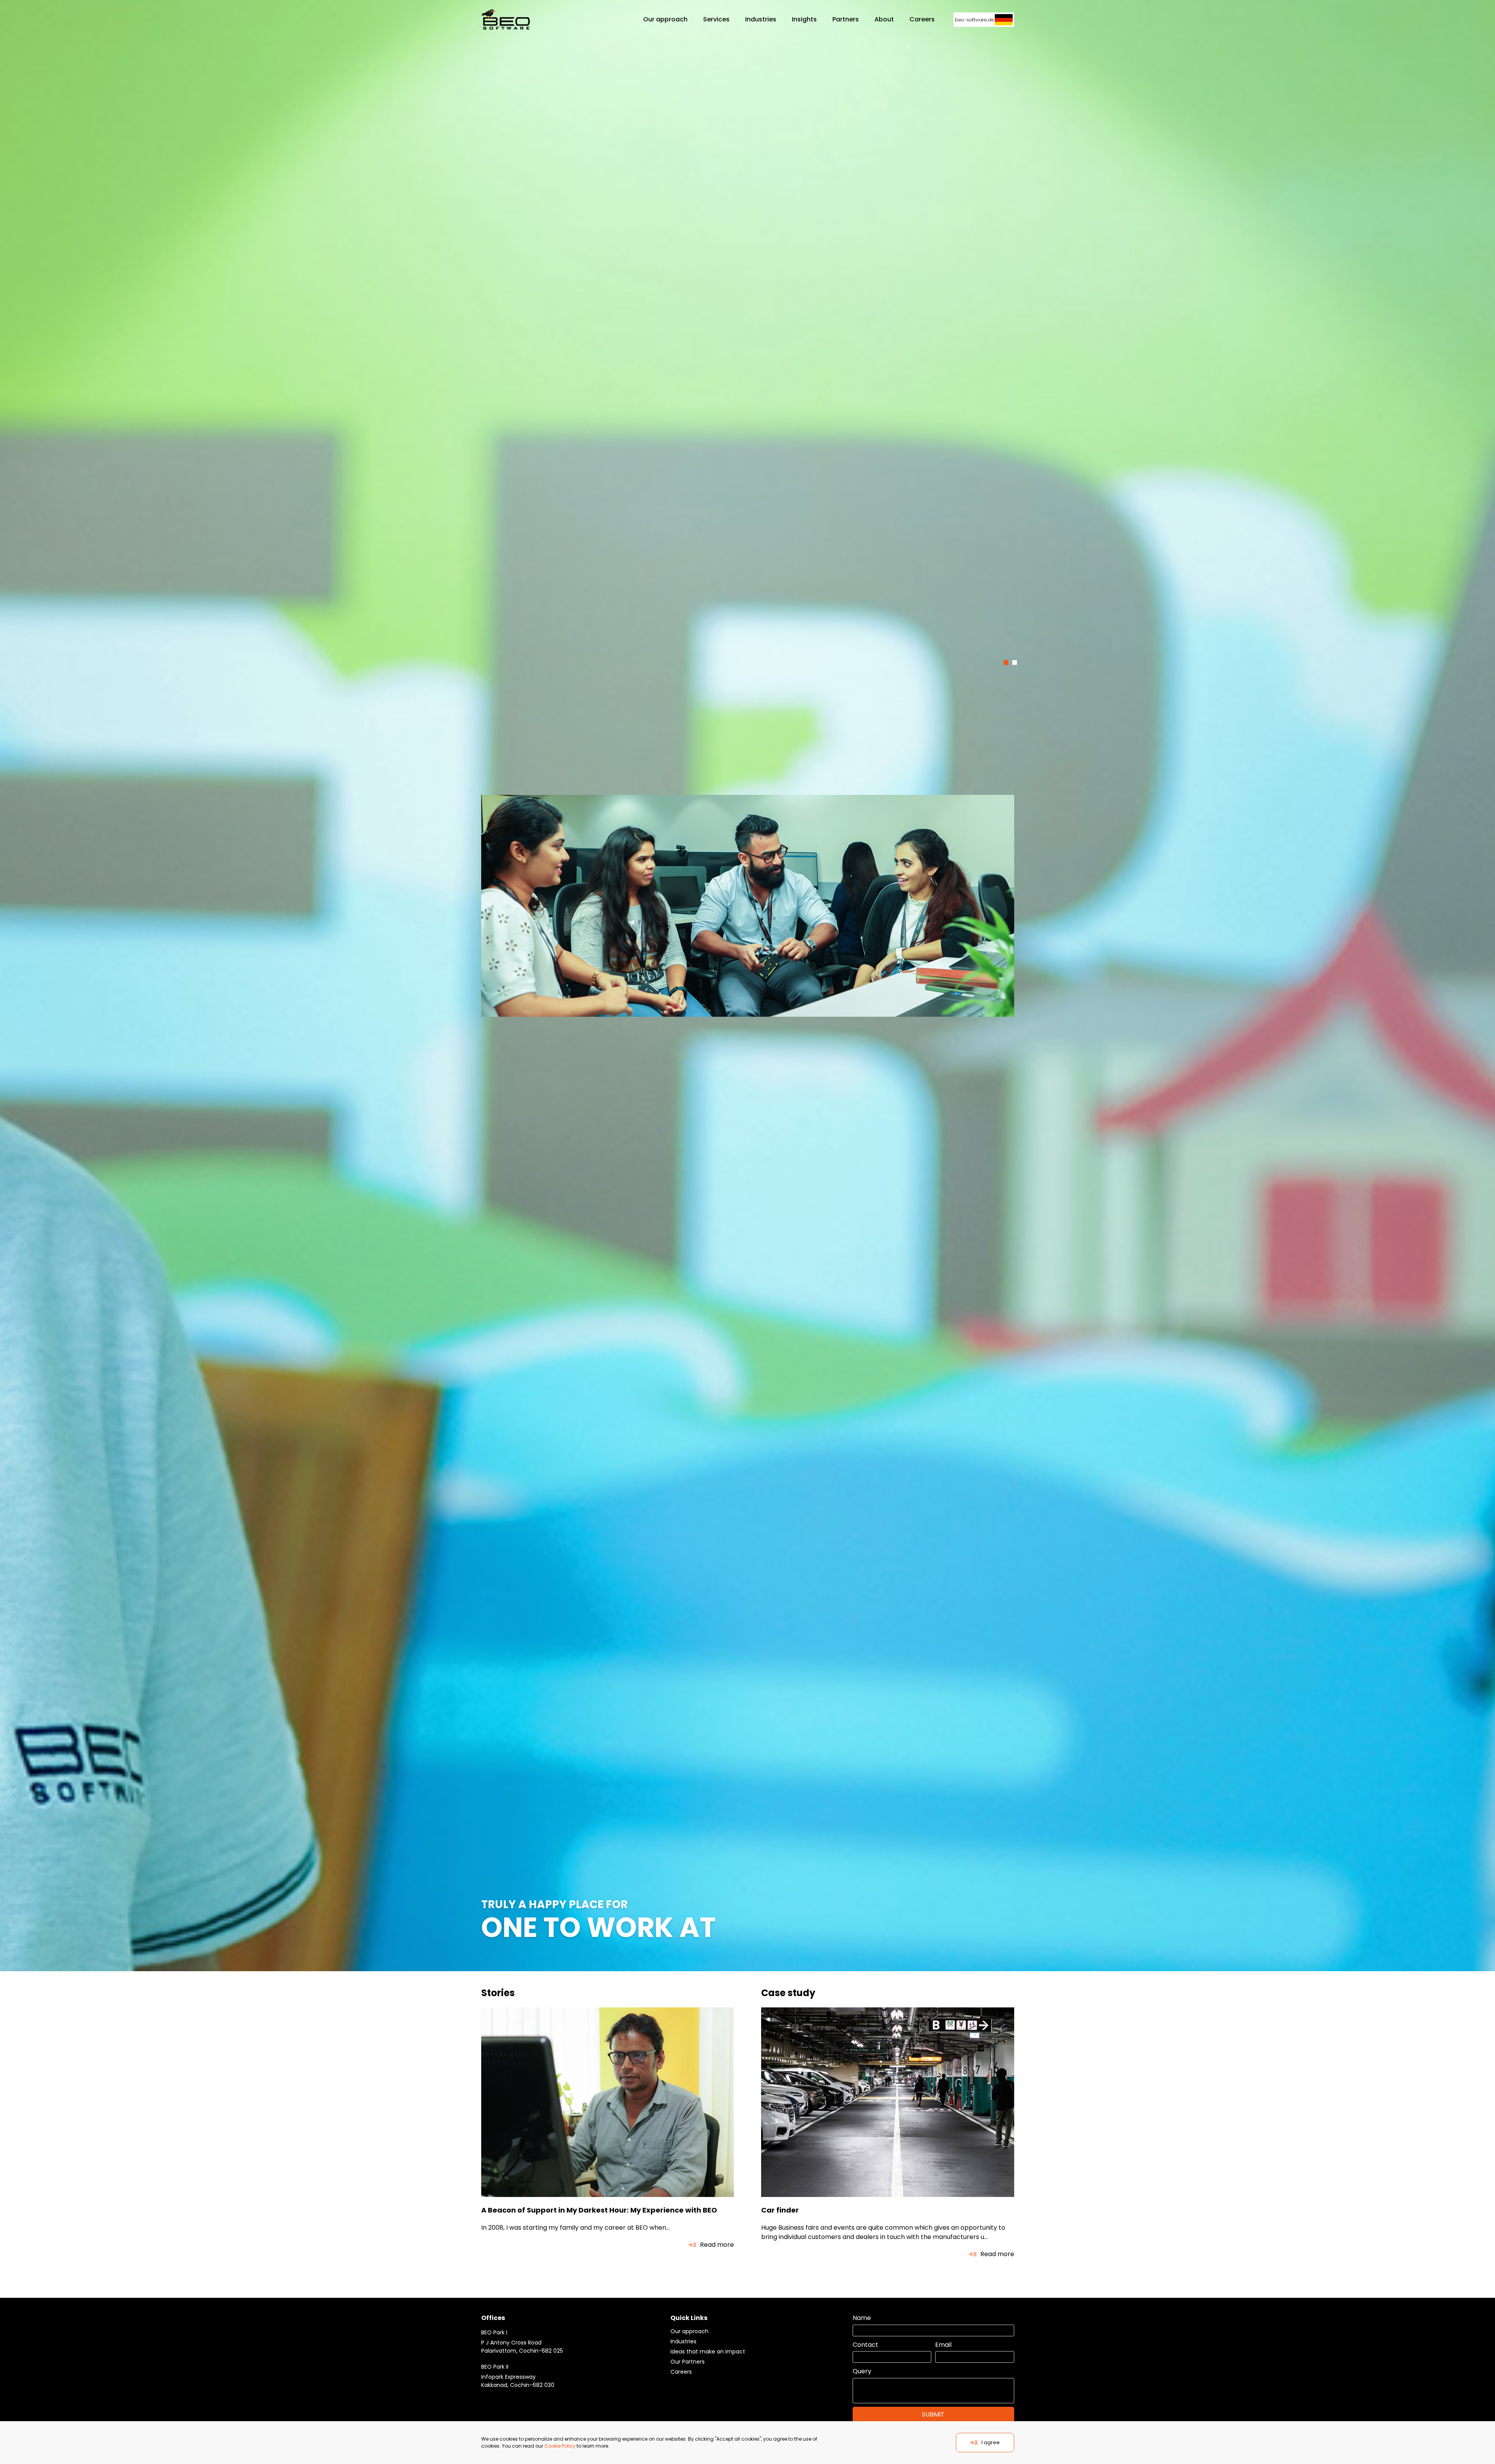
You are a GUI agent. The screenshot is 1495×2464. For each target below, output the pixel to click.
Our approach (665, 19)
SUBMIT (933, 2414)
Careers (681, 2372)
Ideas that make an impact (708, 2352)
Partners (846, 19)
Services (716, 19)
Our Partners (688, 2362)
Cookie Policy (560, 2446)
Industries (761, 19)
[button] (1006, 663)
